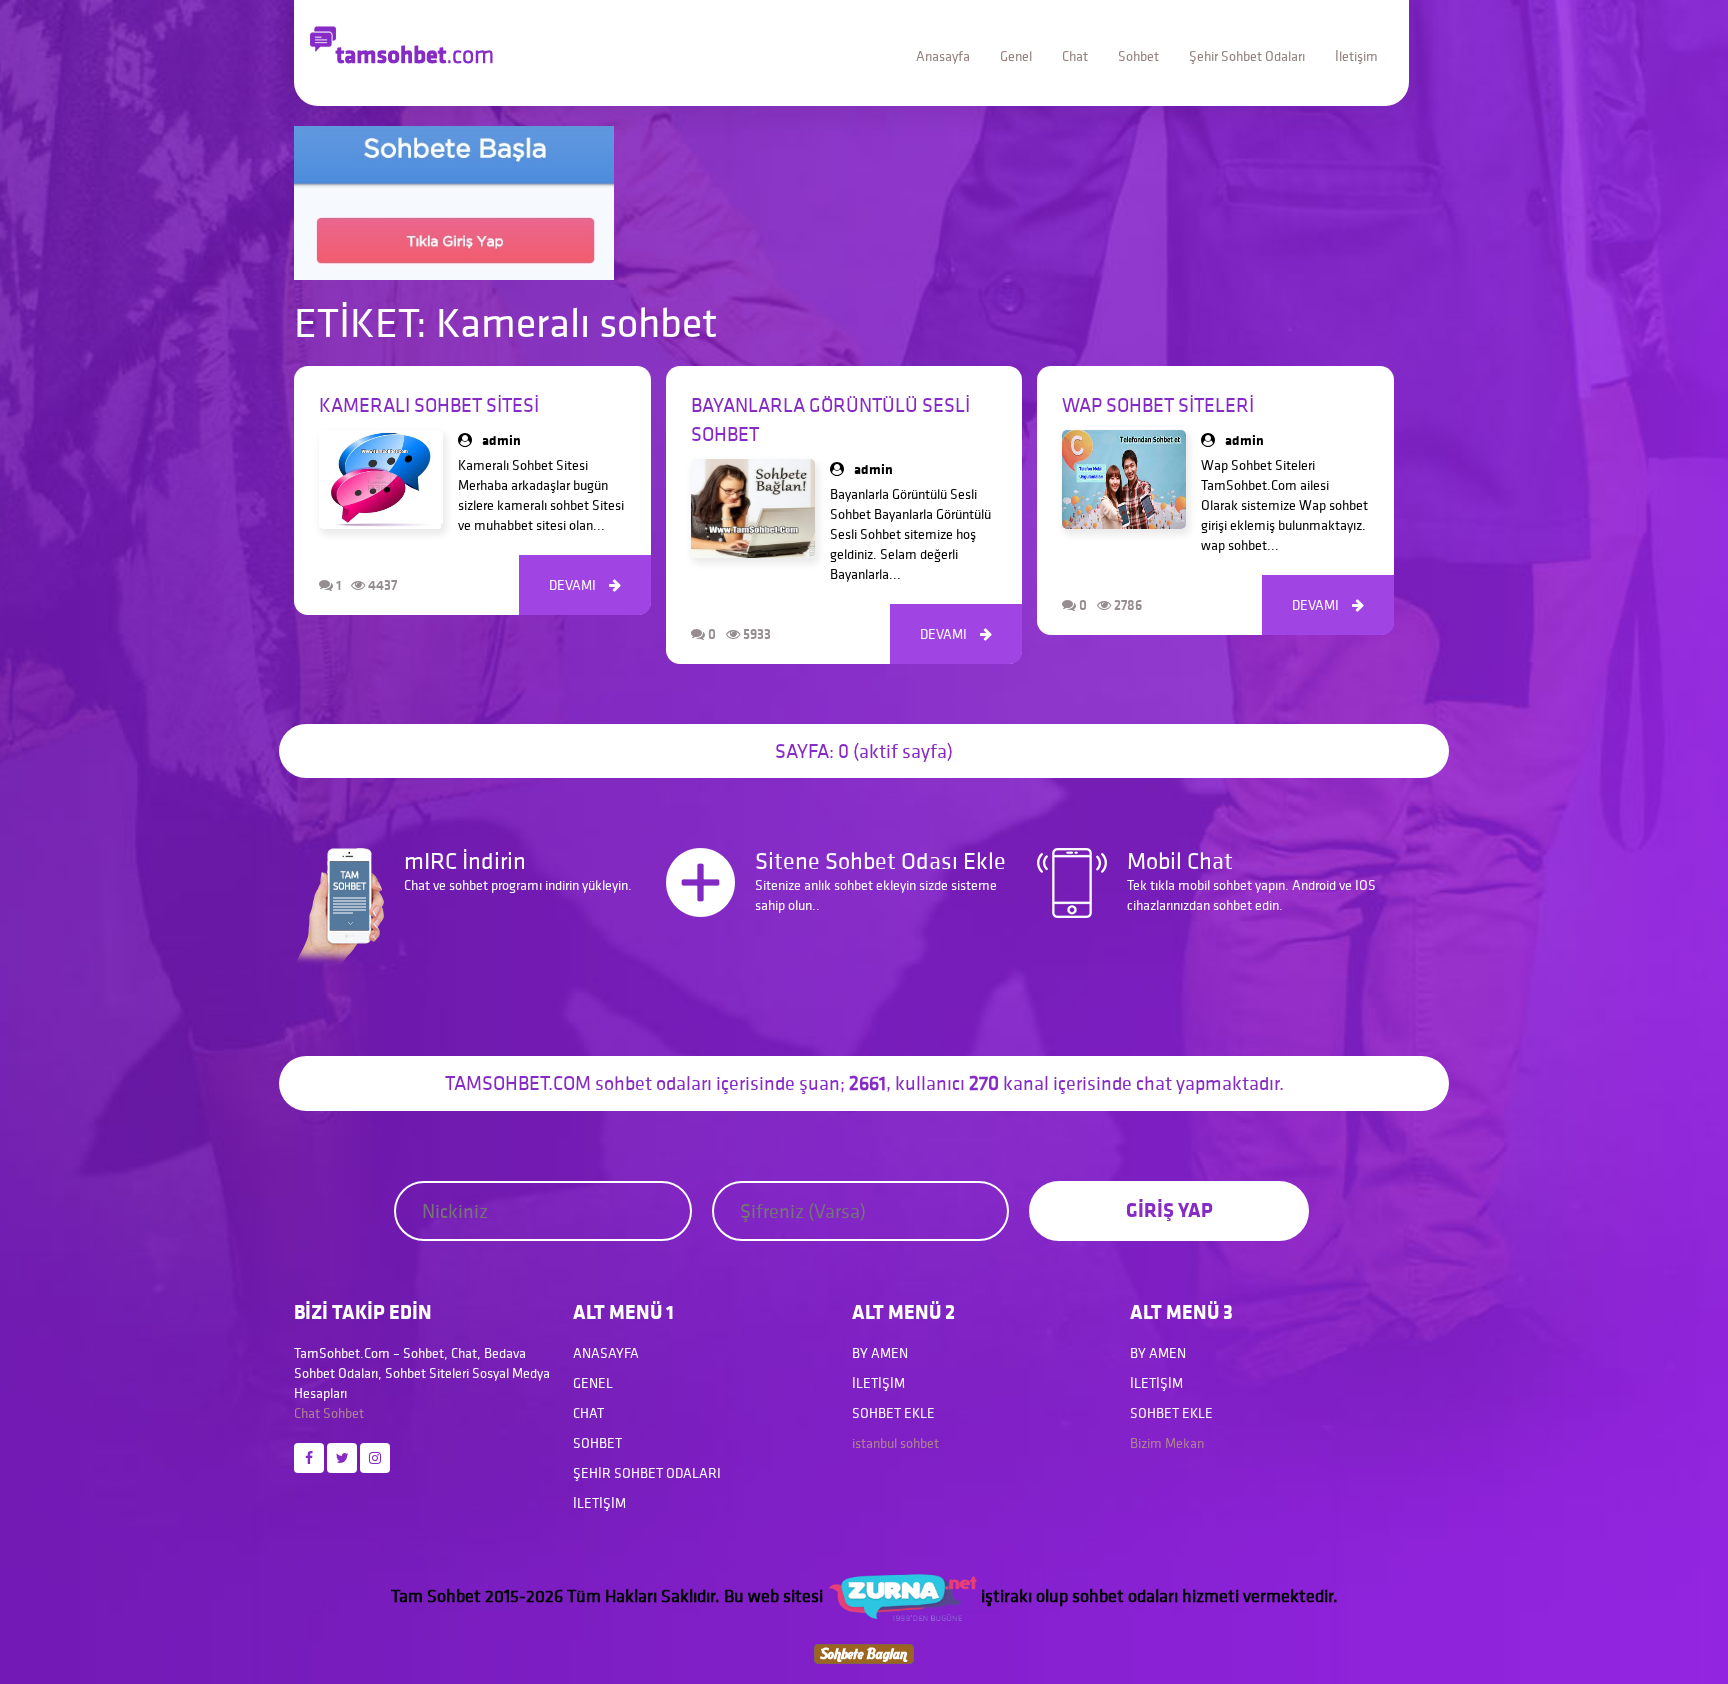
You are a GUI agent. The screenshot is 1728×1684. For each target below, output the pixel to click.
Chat (1075, 56)
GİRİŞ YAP (1169, 1209)
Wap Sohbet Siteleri (1158, 405)
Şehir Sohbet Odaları (1247, 56)
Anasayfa (943, 56)
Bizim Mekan (1167, 1443)
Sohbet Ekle (893, 1413)
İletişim (1356, 56)
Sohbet (1138, 56)
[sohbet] (902, 1595)
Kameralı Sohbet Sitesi (429, 405)
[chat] (864, 1652)
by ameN (880, 1353)
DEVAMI (585, 585)
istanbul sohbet (895, 1443)
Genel (1016, 56)
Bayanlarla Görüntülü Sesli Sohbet (830, 419)
